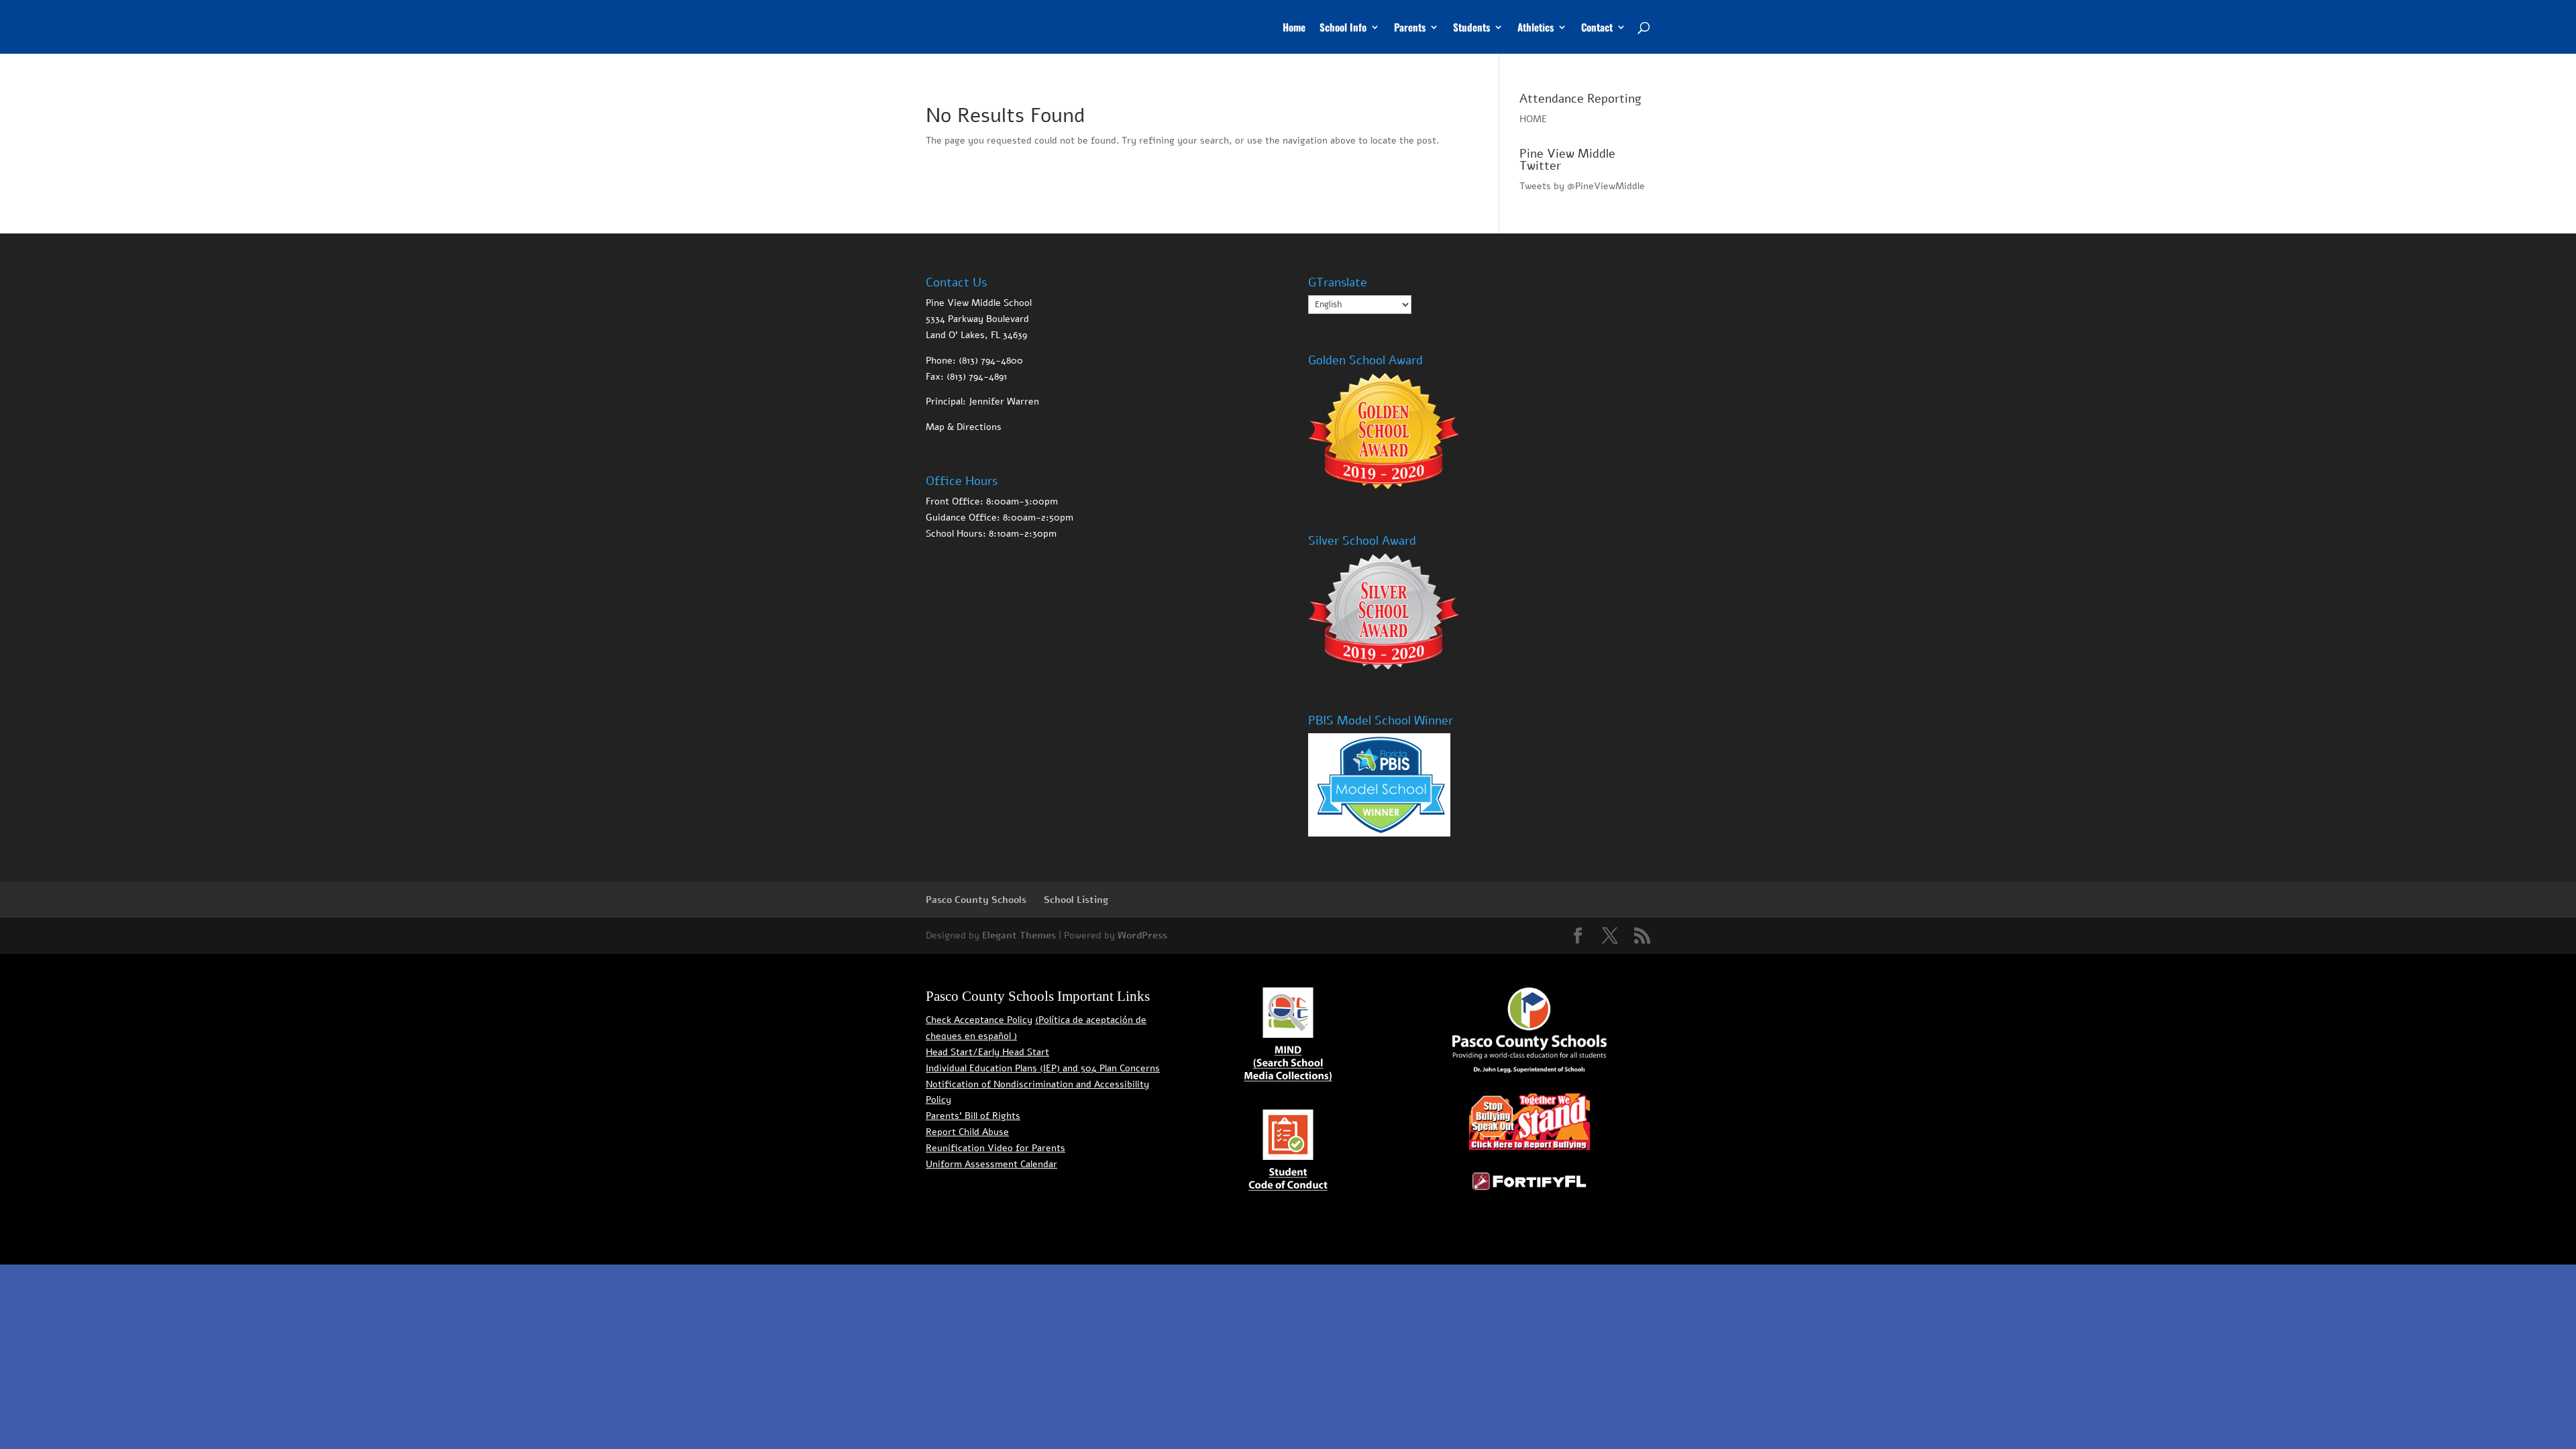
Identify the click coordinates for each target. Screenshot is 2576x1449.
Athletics (1536, 28)
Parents (1410, 28)
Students (1471, 28)
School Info (1343, 28)
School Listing (1076, 900)
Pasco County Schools (976, 900)
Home (1294, 28)
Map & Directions (964, 427)
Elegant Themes (1019, 935)
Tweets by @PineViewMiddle (1582, 186)
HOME (1533, 119)
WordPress (1142, 935)
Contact (1597, 28)
